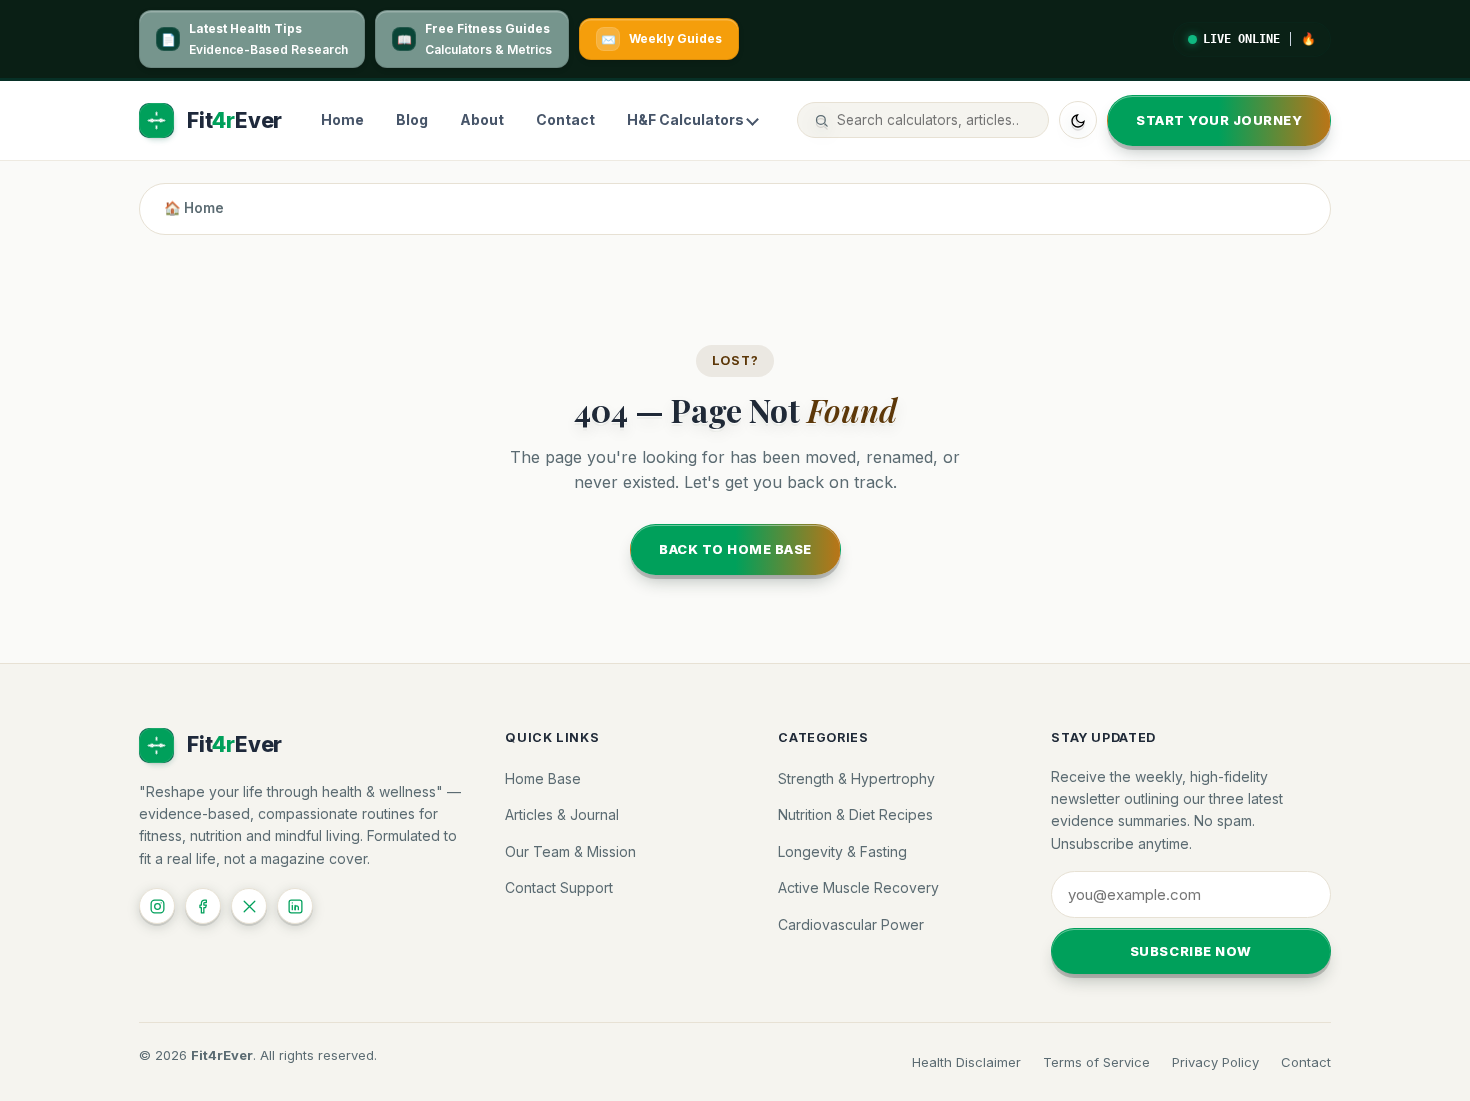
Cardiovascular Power (851, 924)
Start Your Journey (1219, 120)
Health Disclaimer (966, 1062)
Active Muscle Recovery (858, 887)
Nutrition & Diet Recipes (855, 814)
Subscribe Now (1191, 951)
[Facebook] (203, 906)
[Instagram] (157, 906)
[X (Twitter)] (249, 906)
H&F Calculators (685, 120)
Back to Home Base (735, 549)
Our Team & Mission (570, 851)
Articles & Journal (562, 814)
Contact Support (559, 887)
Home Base (543, 778)
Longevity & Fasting (842, 851)
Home (342, 120)
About (482, 120)
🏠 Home (194, 208)
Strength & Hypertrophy (856, 778)
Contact (565, 120)
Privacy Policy (1215, 1062)
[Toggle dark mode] (1078, 121)
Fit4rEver (222, 1055)
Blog (412, 120)
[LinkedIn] (295, 906)
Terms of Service (1096, 1062)
